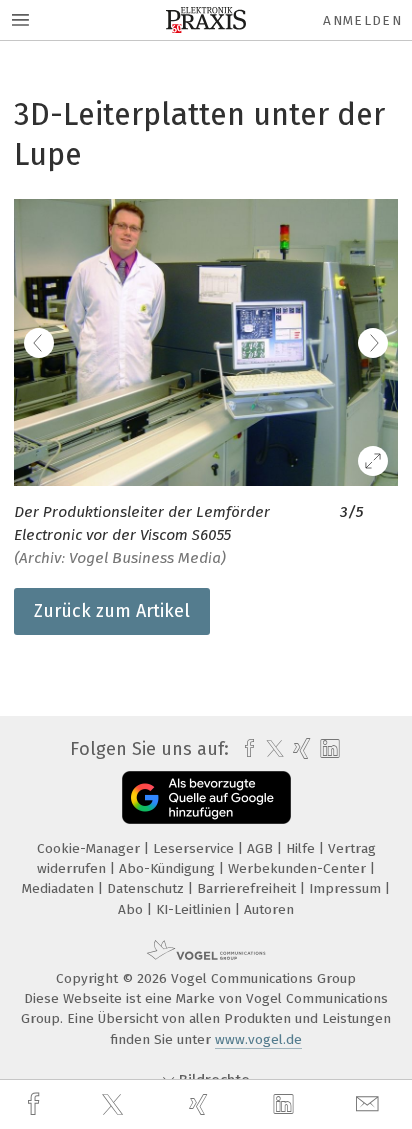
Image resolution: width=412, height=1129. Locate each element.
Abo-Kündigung (169, 868)
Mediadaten (60, 888)
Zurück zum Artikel (112, 611)
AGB (262, 848)
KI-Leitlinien (195, 909)
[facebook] (36, 1104)
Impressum (347, 888)
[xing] (201, 1104)
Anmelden (362, 20)
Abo (132, 909)
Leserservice (195, 848)
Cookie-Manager (90, 848)
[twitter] (115, 1105)
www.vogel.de (258, 1039)
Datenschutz (147, 888)
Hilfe (302, 848)
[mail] (370, 1104)
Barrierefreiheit (248, 888)
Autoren (269, 909)
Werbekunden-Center (299, 868)
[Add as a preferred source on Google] (206, 797)
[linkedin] (286, 1105)
